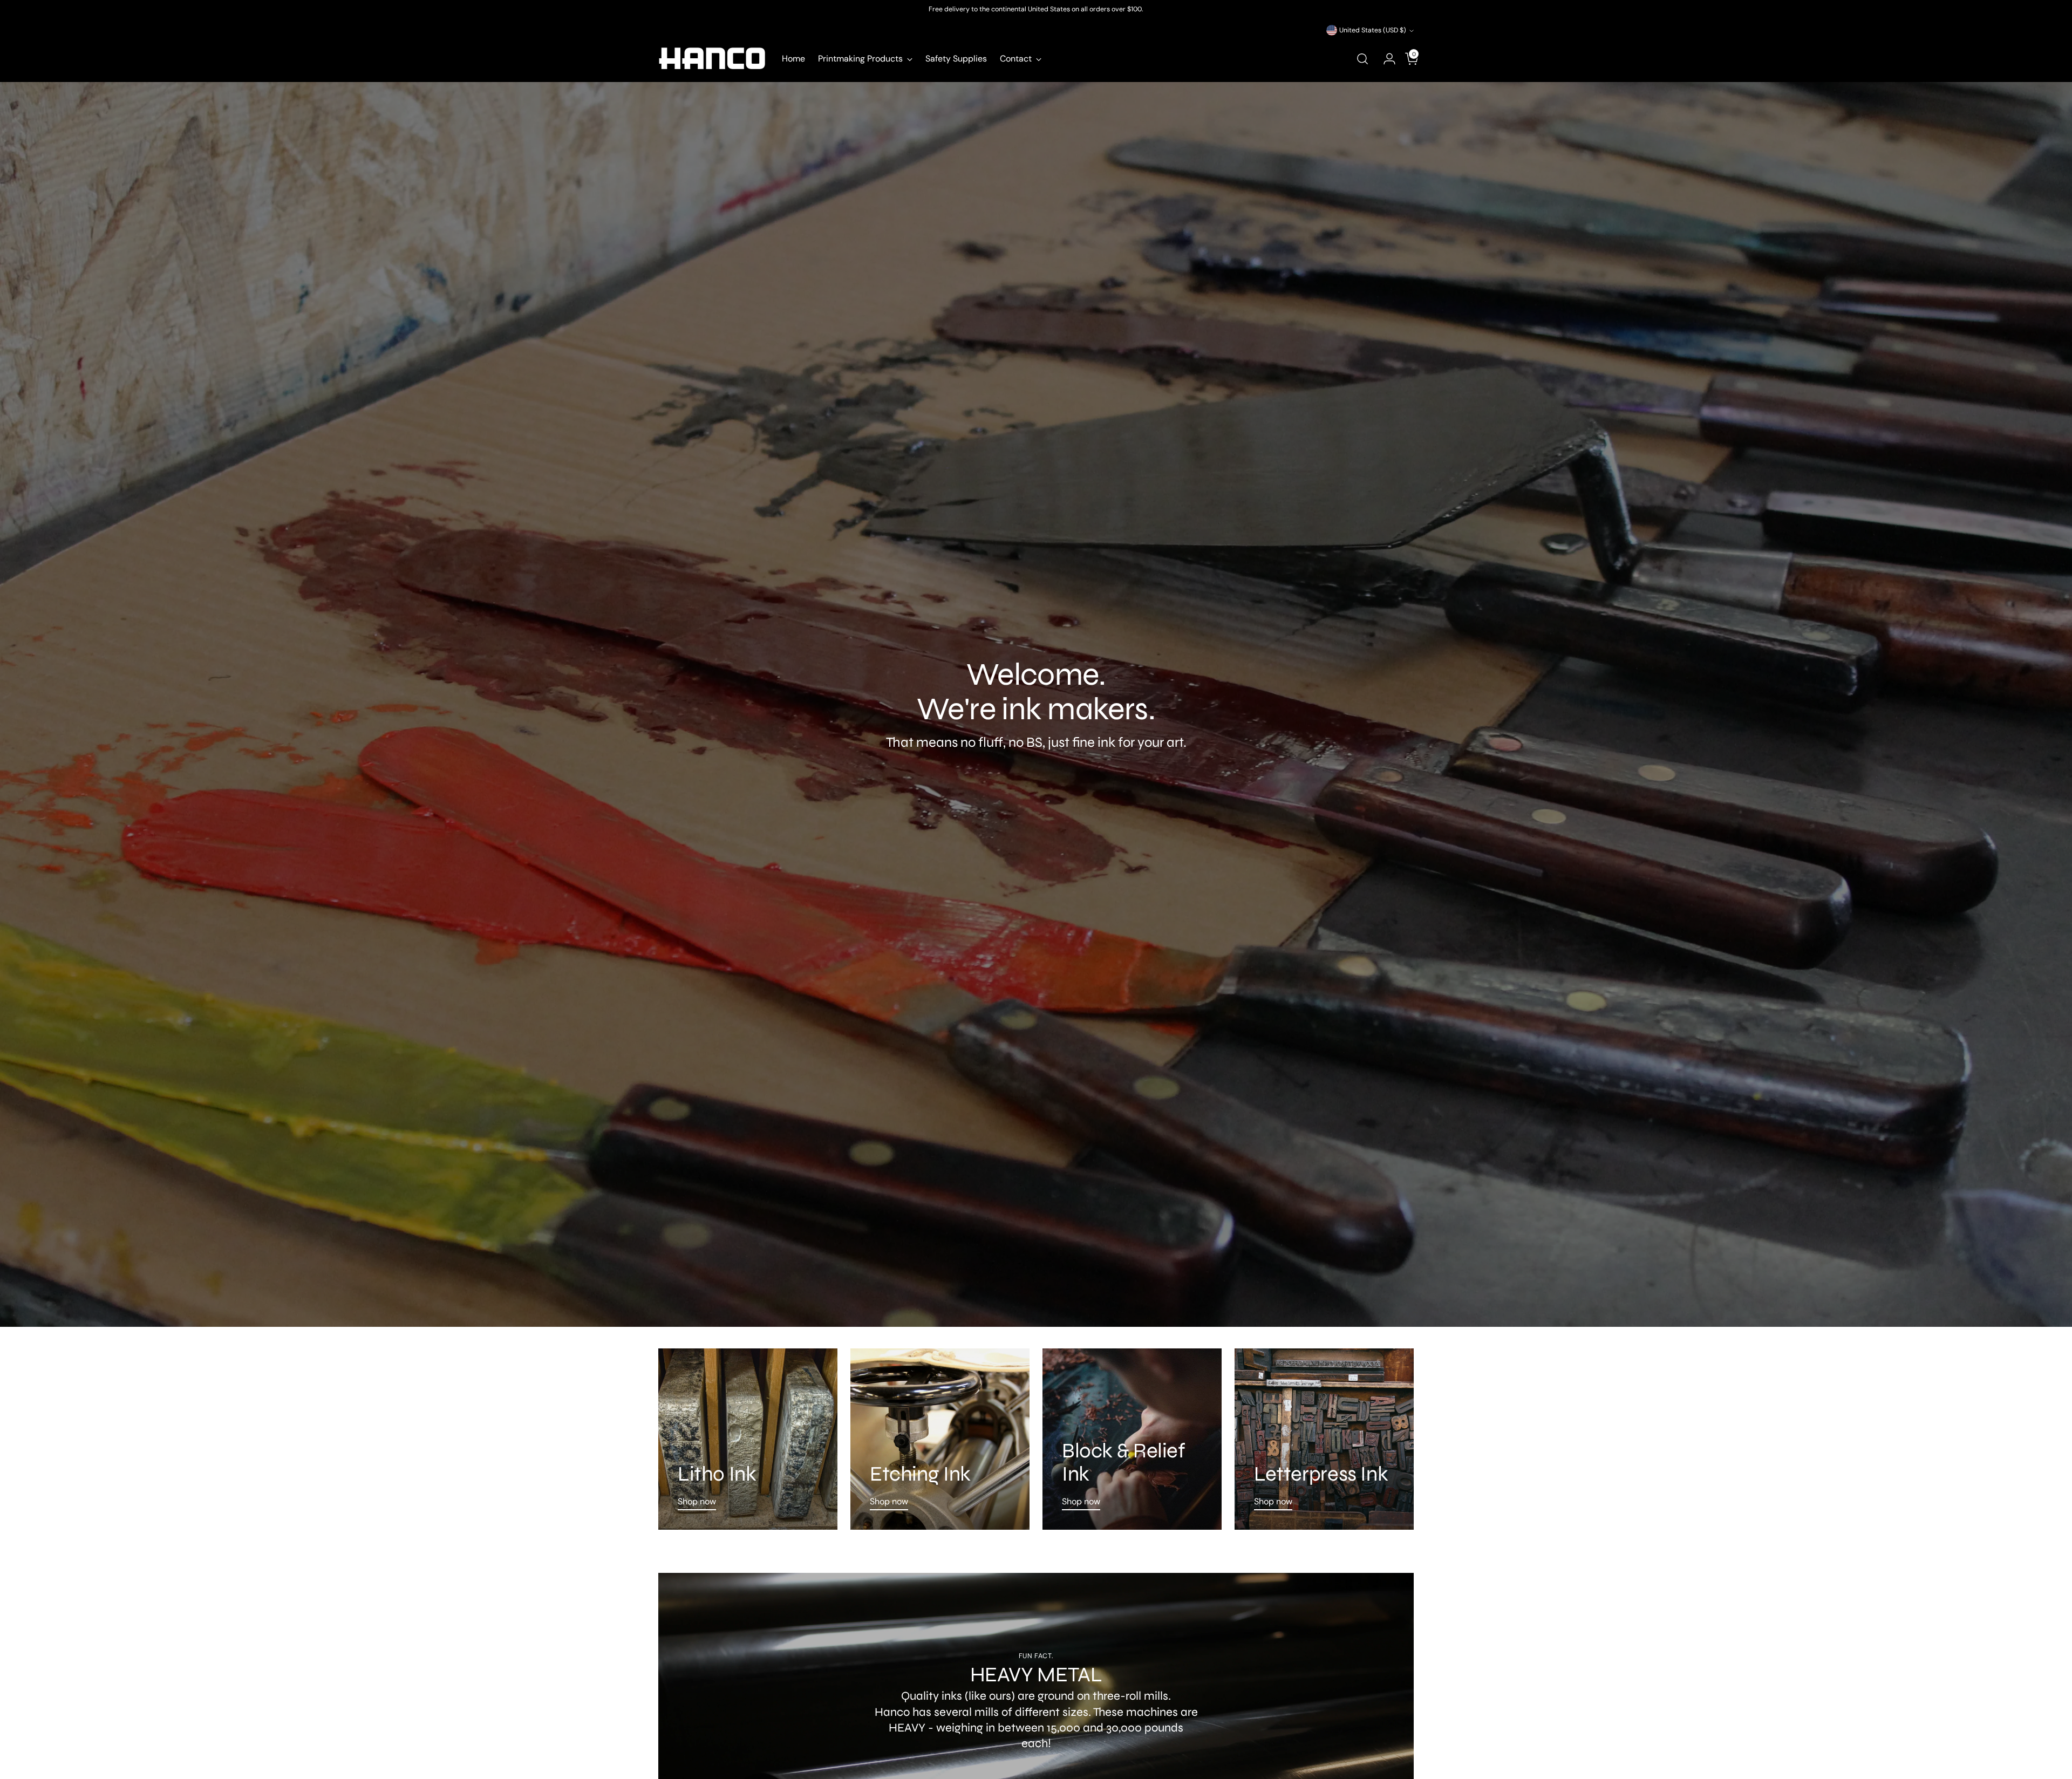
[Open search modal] (1362, 59)
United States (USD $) (1373, 30)
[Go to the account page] (1385, 59)
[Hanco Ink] (712, 59)
